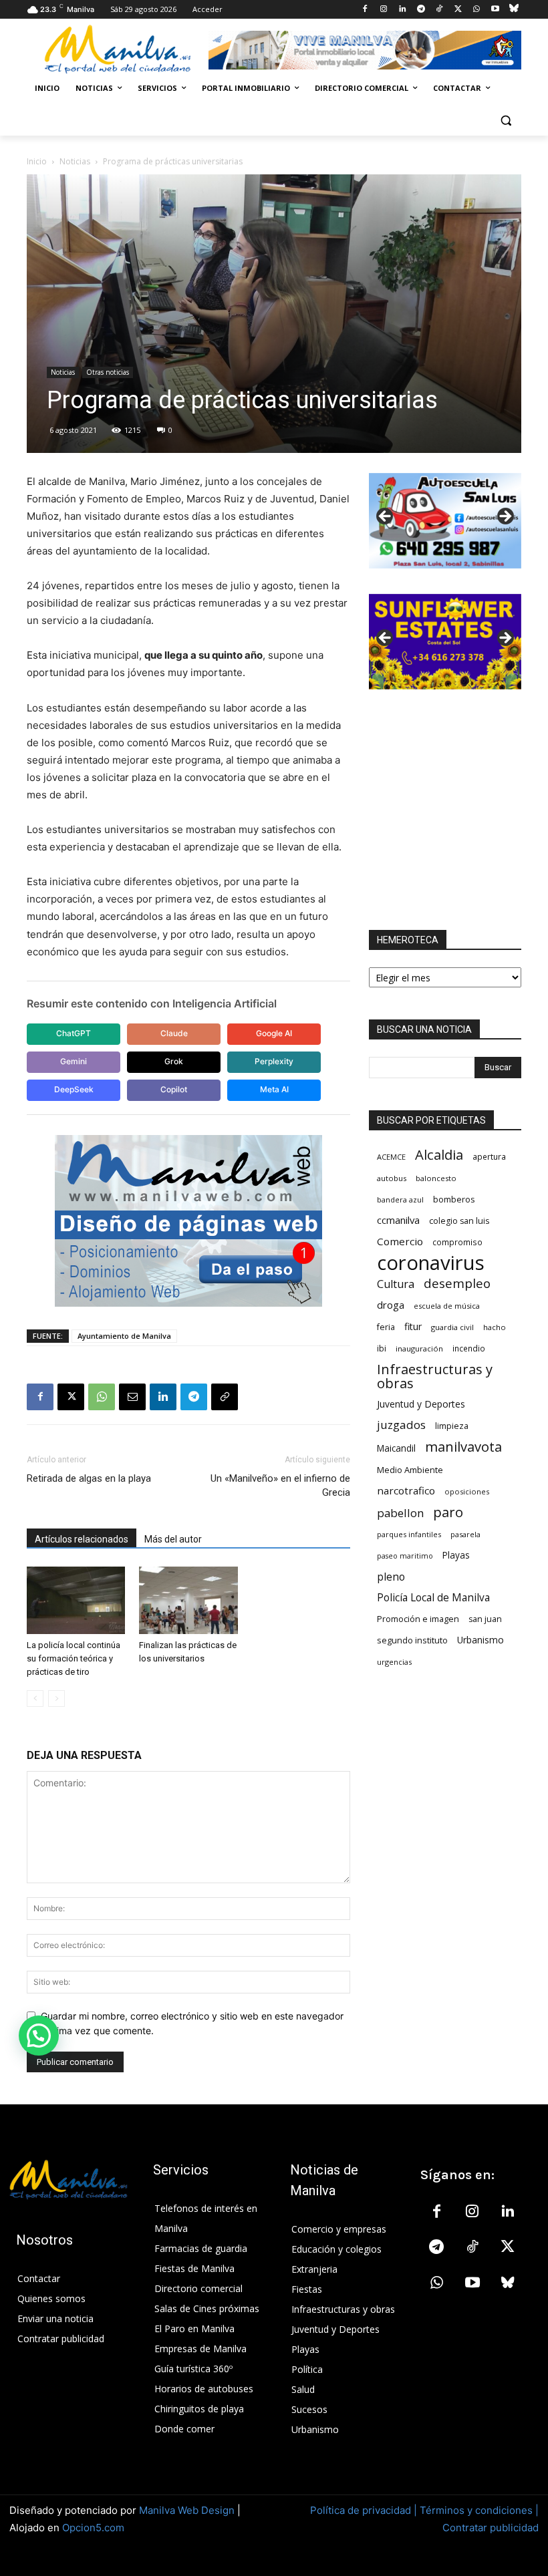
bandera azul (400, 1199)
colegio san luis (459, 1221)
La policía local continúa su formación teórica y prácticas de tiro (74, 1658)
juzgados (401, 1425)
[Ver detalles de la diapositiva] (445, 521)
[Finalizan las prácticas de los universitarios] (188, 1600)
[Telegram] (421, 10)
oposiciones (467, 1491)
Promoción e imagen (418, 1619)
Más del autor (173, 1539)
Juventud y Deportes (421, 1404)
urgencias (394, 1662)
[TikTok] (439, 10)
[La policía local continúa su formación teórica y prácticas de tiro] (76, 1600)
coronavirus (431, 1263)
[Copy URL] (225, 1397)
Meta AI (274, 1089)
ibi (382, 1348)
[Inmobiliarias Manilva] (365, 50)
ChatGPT (74, 1033)
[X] (458, 10)
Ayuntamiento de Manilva (124, 1336)
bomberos (454, 1199)
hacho (495, 1327)
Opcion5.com (93, 2528)
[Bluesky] (514, 10)
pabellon (400, 1513)
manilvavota (463, 1447)
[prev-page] (35, 1699)
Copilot (174, 1089)
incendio (469, 1348)
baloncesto (436, 1178)
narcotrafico (406, 1490)
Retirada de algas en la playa (89, 1478)
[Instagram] (384, 10)
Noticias (75, 161)
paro (448, 1512)
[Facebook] (365, 10)
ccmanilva (398, 1220)
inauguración (419, 1348)
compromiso (457, 1242)
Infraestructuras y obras (435, 1376)
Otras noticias (108, 372)
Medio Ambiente (410, 1470)
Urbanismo (481, 1640)
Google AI (274, 1033)
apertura (489, 1156)
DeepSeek (74, 1089)
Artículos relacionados (82, 1539)
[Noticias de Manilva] (118, 49)
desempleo (457, 1284)
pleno (391, 1577)
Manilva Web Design (187, 2510)
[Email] (132, 1397)
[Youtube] (495, 10)
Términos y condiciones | (479, 2510)
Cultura (396, 1284)
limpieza (452, 1426)
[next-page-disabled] (56, 1699)
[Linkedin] (402, 10)
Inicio (37, 161)
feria (386, 1327)
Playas (456, 1555)
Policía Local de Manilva (433, 1598)
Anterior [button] (386, 517)
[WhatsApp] (477, 10)
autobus (392, 1178)
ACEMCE (391, 1157)
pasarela (465, 1534)
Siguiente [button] (505, 517)
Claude (174, 1033)
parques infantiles (409, 1534)
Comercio (400, 1241)
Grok (174, 1061)
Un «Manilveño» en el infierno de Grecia (280, 1485)
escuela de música (447, 1306)
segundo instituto (412, 1640)
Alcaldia (439, 1155)
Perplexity (274, 1061)
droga (391, 1305)
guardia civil (452, 1327)
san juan (485, 1619)
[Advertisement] (445, 810)
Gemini (74, 1061)
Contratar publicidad (491, 2528)
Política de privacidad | (365, 2510)
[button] (506, 121)
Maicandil (396, 1448)
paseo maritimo (405, 1556)
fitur (413, 1326)
